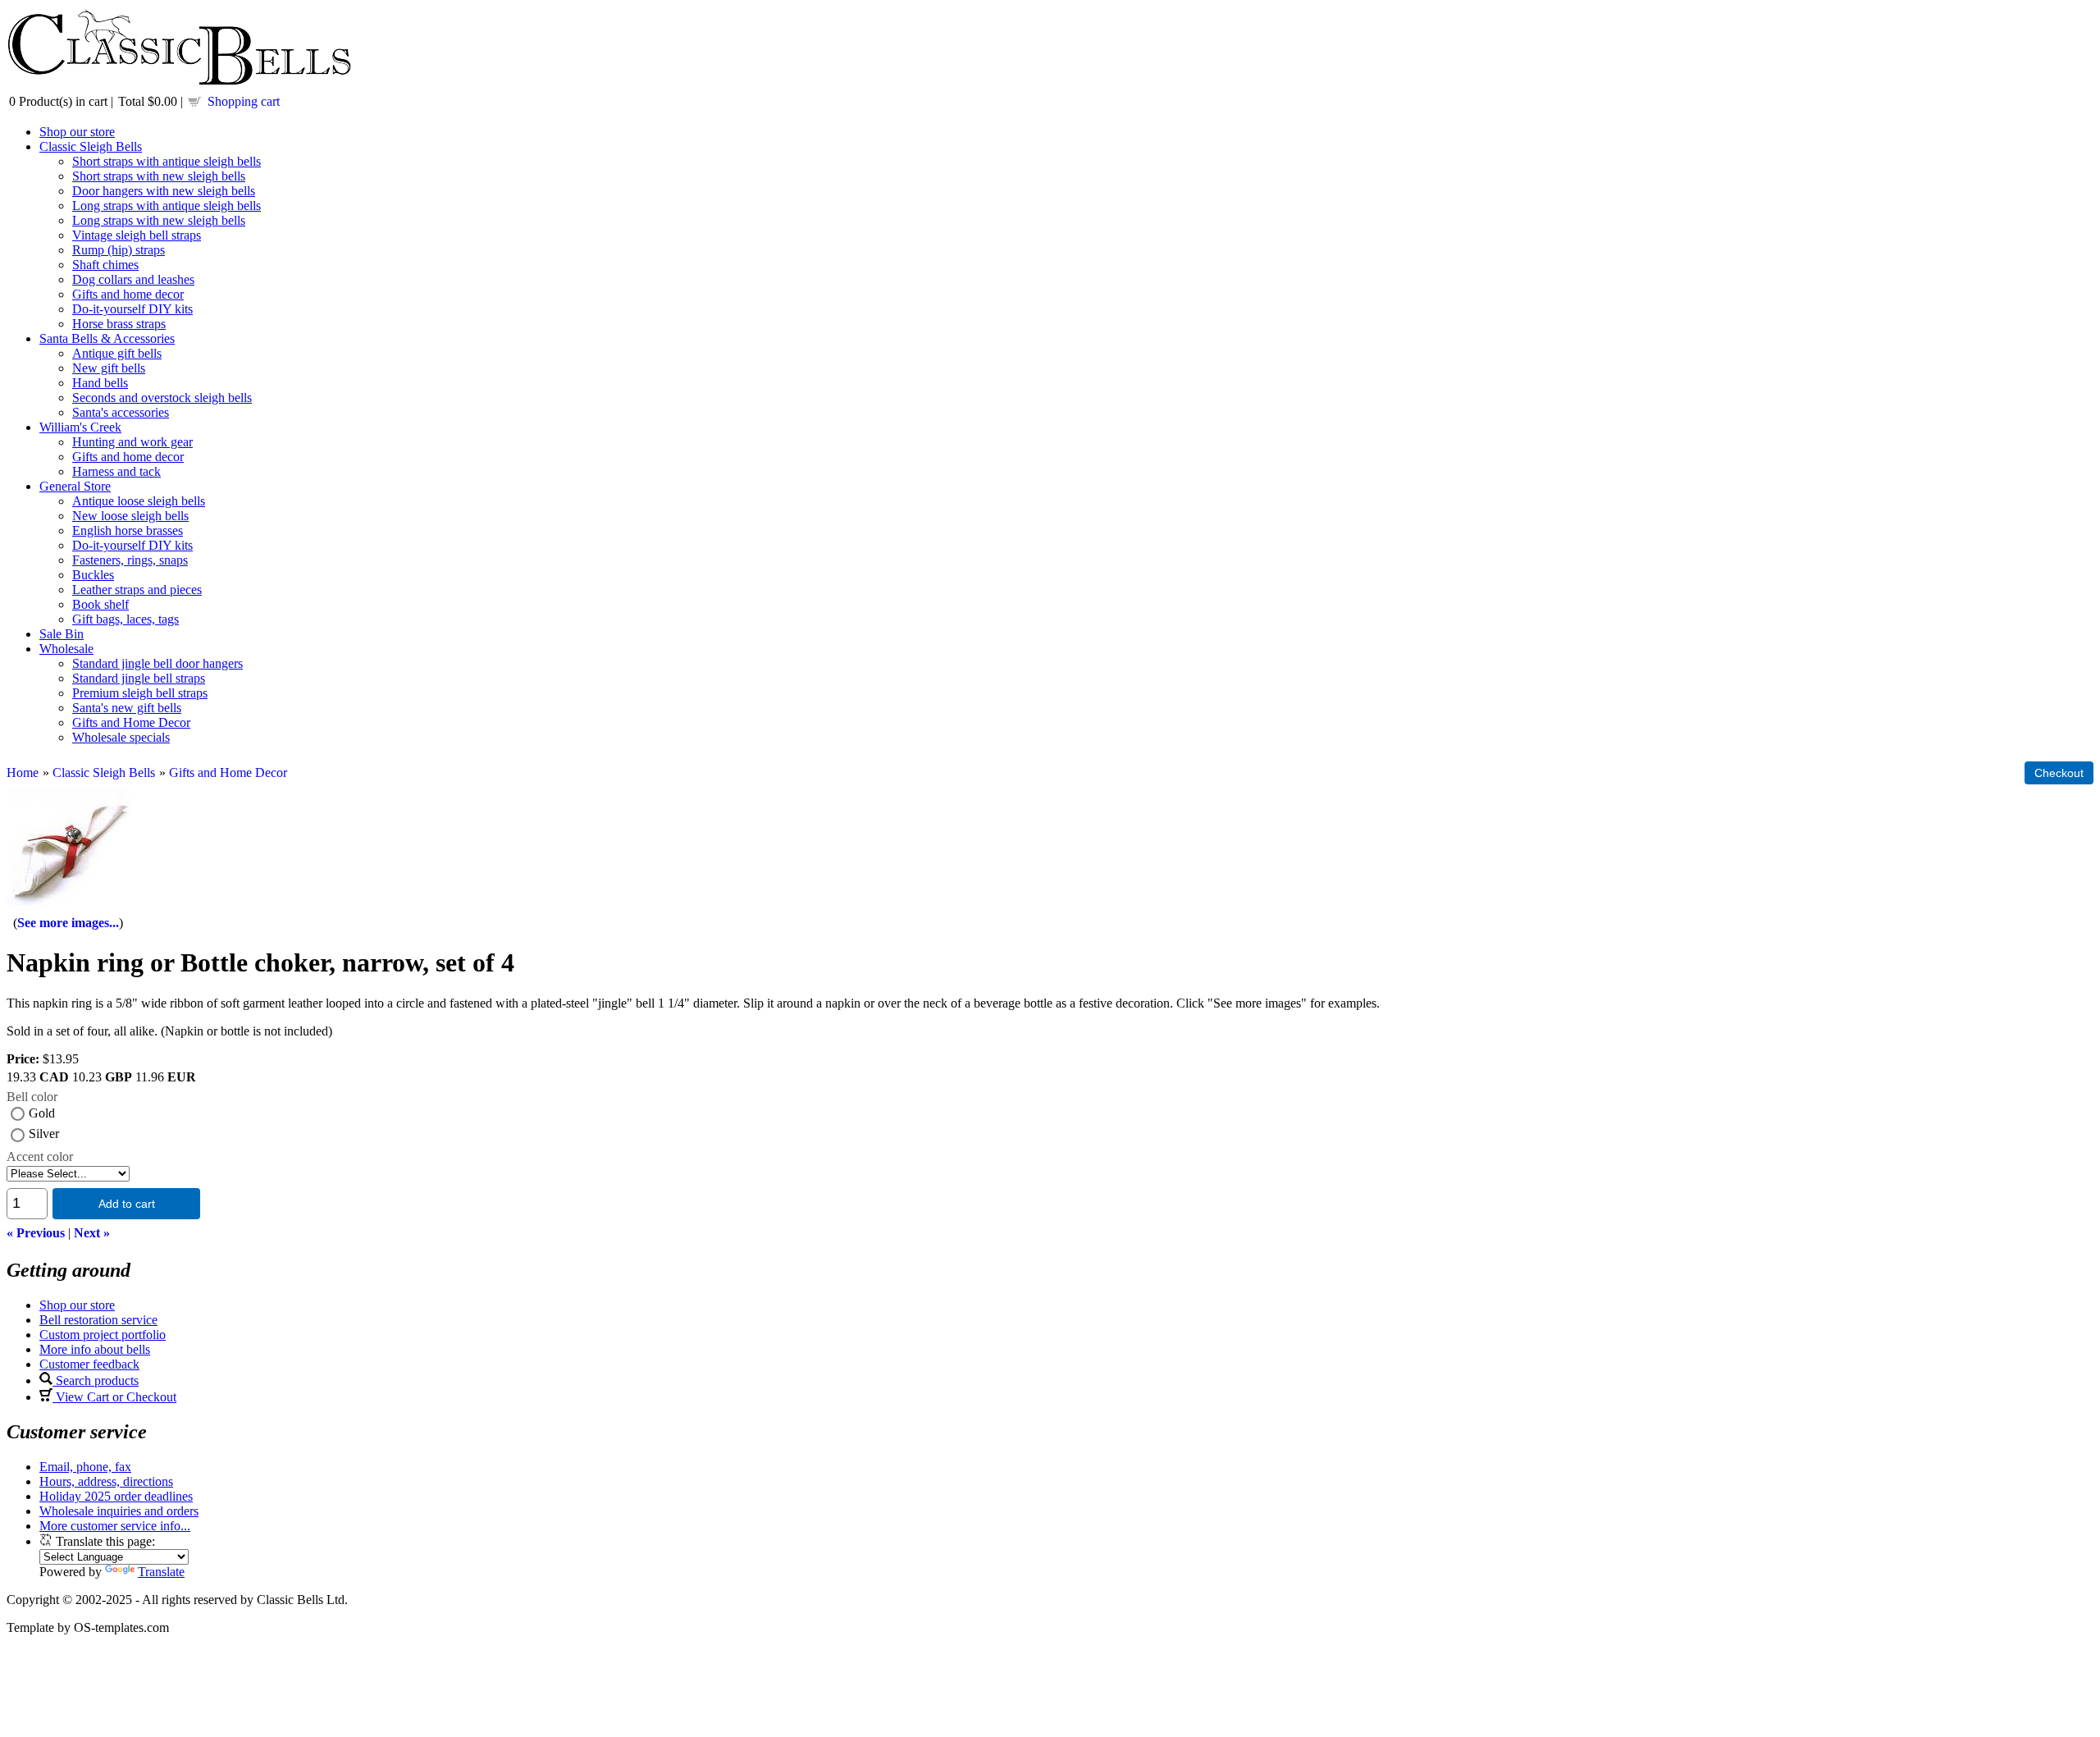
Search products (96, 1380)
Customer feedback (89, 1364)
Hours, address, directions (106, 1481)
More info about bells (95, 1349)
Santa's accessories (121, 412)
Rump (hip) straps (119, 250)
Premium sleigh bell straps (140, 693)
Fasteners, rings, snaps (130, 560)
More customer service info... (115, 1526)
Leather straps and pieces (137, 590)
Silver (44, 1134)
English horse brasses (128, 530)
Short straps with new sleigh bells (159, 176)
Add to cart (127, 1204)
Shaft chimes (105, 265)
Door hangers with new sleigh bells (164, 191)
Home (23, 773)
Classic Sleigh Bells (91, 146)
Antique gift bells (117, 353)
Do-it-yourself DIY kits (132, 309)
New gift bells (109, 368)
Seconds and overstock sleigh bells (162, 398)
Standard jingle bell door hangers (157, 663)
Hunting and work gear (132, 442)
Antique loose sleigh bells (139, 501)
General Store (75, 486)
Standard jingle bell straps (139, 678)
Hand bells (100, 383)
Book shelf (100, 604)
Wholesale (66, 649)
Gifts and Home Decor (131, 722)
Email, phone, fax (85, 1467)
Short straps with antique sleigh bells (167, 161)
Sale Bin (62, 634)
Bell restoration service (98, 1320)
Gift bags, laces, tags (126, 619)
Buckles (93, 575)
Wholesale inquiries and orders (119, 1511)
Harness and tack (116, 471)
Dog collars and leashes (133, 279)
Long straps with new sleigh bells (159, 220)
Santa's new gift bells (127, 708)
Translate (161, 1572)
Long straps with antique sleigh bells (167, 206)
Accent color (40, 1156)
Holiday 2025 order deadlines (116, 1496)
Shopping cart (244, 101)
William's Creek (80, 427)
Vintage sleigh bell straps (137, 235)
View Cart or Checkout (114, 1397)
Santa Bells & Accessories (107, 338)
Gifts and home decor (128, 294)
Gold (42, 1113)
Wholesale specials (121, 737)
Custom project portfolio (103, 1335)
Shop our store (77, 132)
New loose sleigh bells (130, 516)
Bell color (32, 1097)
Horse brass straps (119, 324)
